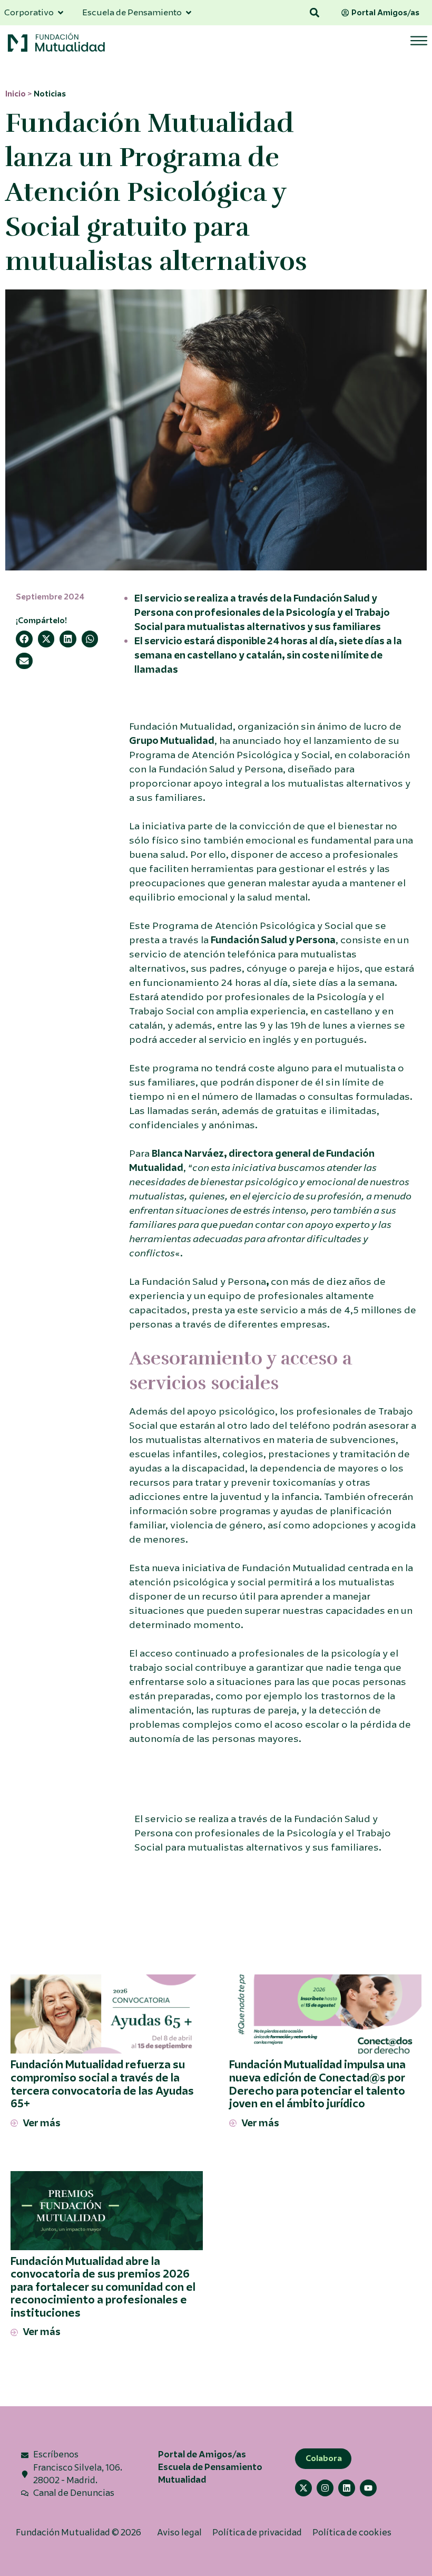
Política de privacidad (257, 2533)
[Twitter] (303, 2488)
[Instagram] (325, 2488)
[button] (315, 13)
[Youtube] (368, 2488)
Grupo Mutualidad (172, 741)
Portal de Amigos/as (202, 2454)
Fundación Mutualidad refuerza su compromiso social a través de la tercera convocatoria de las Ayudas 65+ (102, 2084)
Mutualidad (182, 2480)
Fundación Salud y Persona (273, 940)
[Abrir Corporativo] (61, 13)
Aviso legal (179, 2533)
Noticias (50, 94)
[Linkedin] (347, 2488)
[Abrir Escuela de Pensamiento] (189, 13)
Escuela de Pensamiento (210, 2467)
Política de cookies (352, 2533)
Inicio (16, 94)
